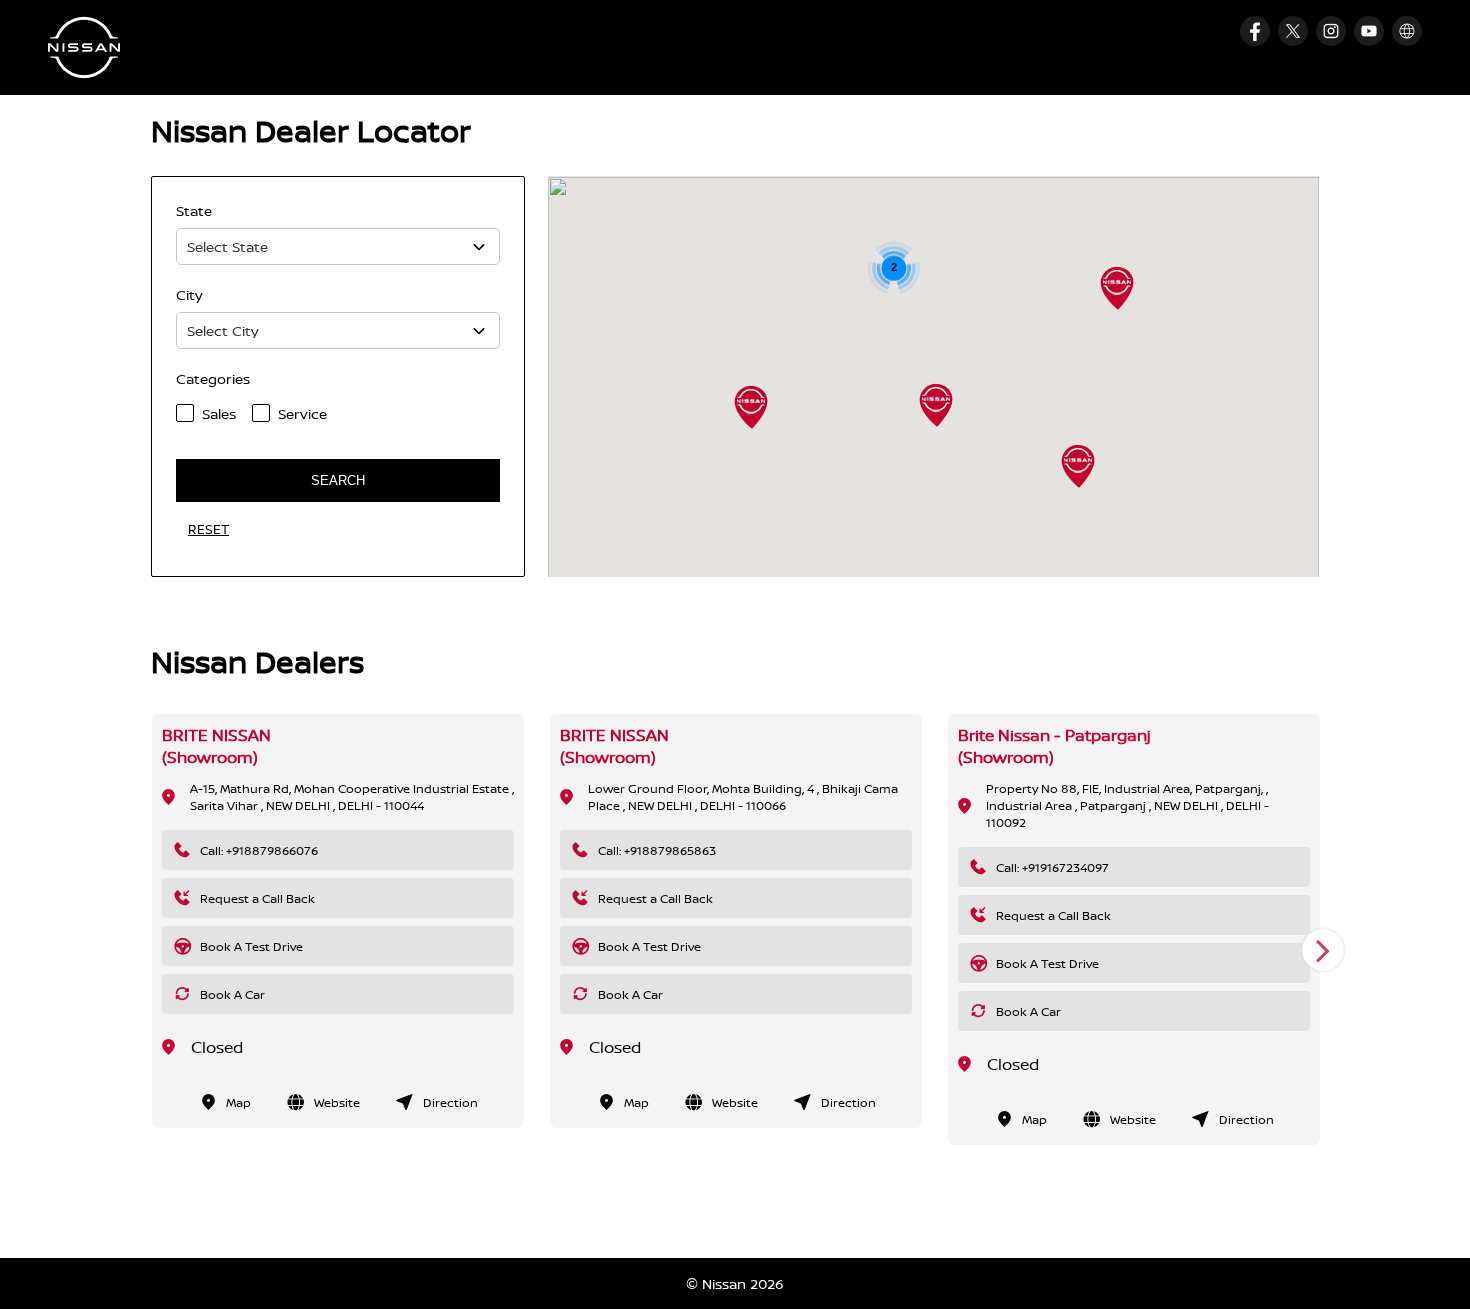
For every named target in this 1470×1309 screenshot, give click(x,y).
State (194, 210)
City (189, 294)
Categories (213, 378)
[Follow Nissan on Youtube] (1369, 31)
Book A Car (232, 994)
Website (337, 1102)
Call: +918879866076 (259, 850)
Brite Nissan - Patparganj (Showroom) (1054, 746)
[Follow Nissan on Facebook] (1255, 31)
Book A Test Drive (251, 946)
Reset (208, 529)
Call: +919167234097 (1052, 867)
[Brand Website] (1407, 31)
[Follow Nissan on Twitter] (1293, 31)
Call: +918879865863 (657, 850)
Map (238, 1102)
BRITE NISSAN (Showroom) (216, 746)
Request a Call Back (257, 898)
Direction (450, 1102)
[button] (1078, 466)
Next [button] (1323, 950)
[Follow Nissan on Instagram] (1331, 31)
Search (338, 480)
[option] (338, 921)
